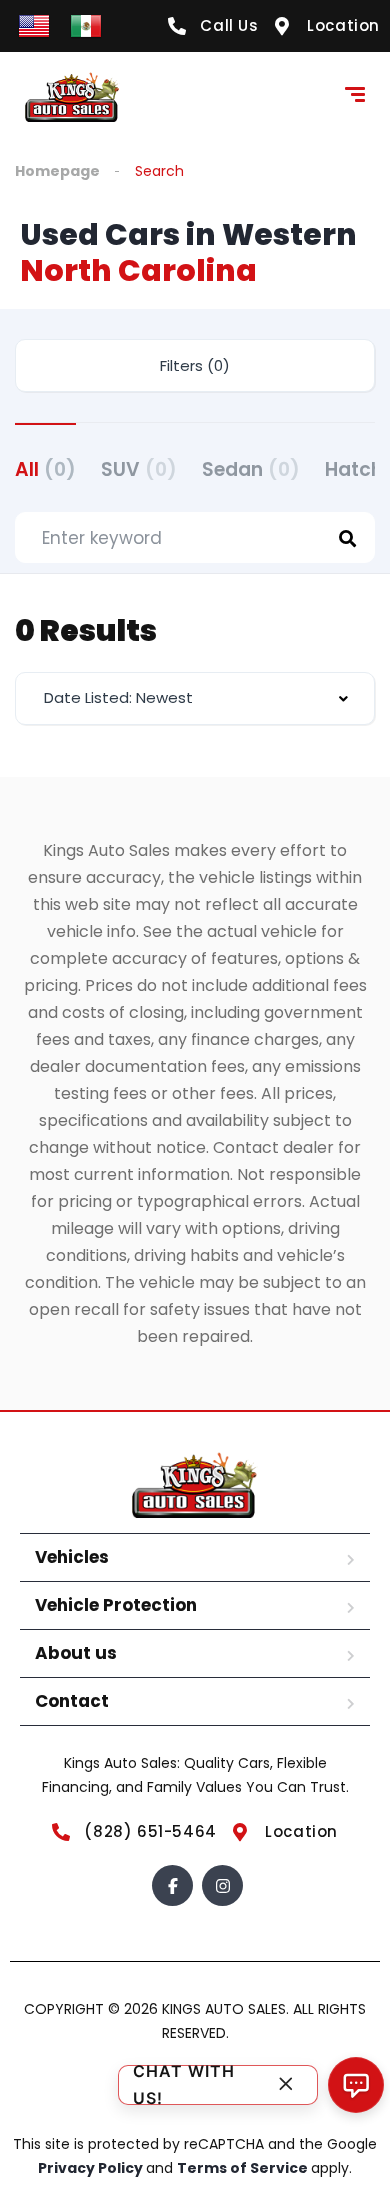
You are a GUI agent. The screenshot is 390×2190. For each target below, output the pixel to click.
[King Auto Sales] (72, 97)
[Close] (286, 2085)
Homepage (57, 171)
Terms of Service (244, 2168)
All (45, 469)
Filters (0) (195, 365)
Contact (72, 1701)
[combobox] (195, 698)
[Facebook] (172, 1885)
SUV (139, 469)
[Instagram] (222, 1885)
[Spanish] (86, 25)
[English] (34, 25)
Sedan (251, 469)
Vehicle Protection (116, 1605)
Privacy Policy (92, 2168)
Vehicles (72, 1557)
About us (76, 1653)
